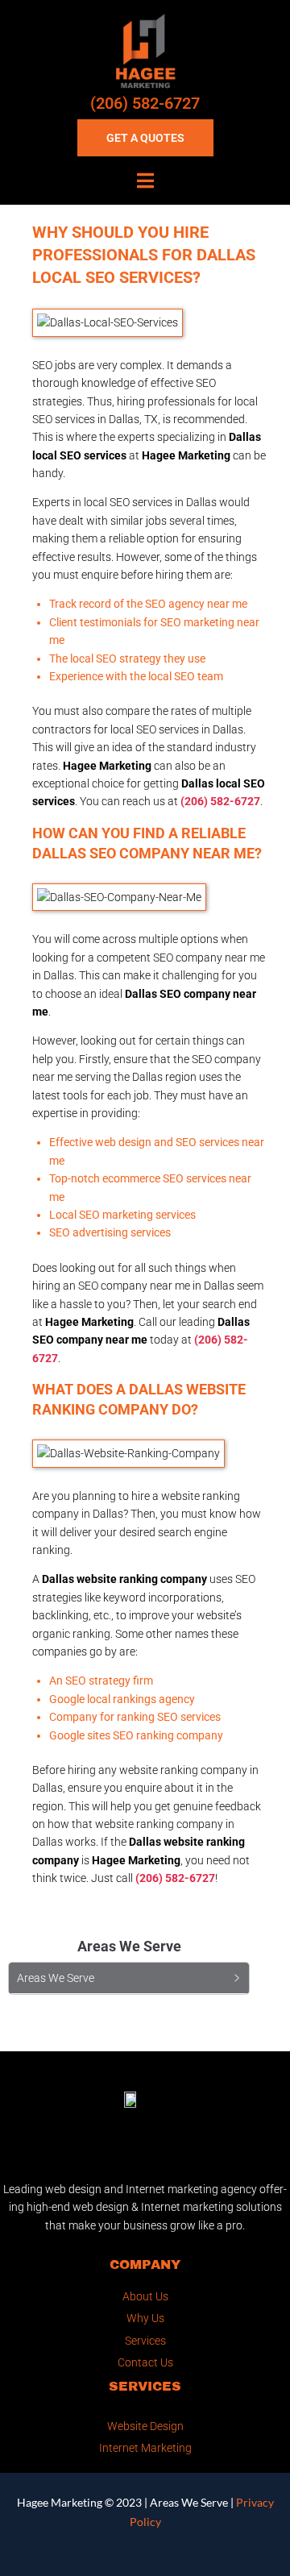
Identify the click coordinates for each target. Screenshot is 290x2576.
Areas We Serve (189, 2502)
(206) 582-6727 (145, 103)
